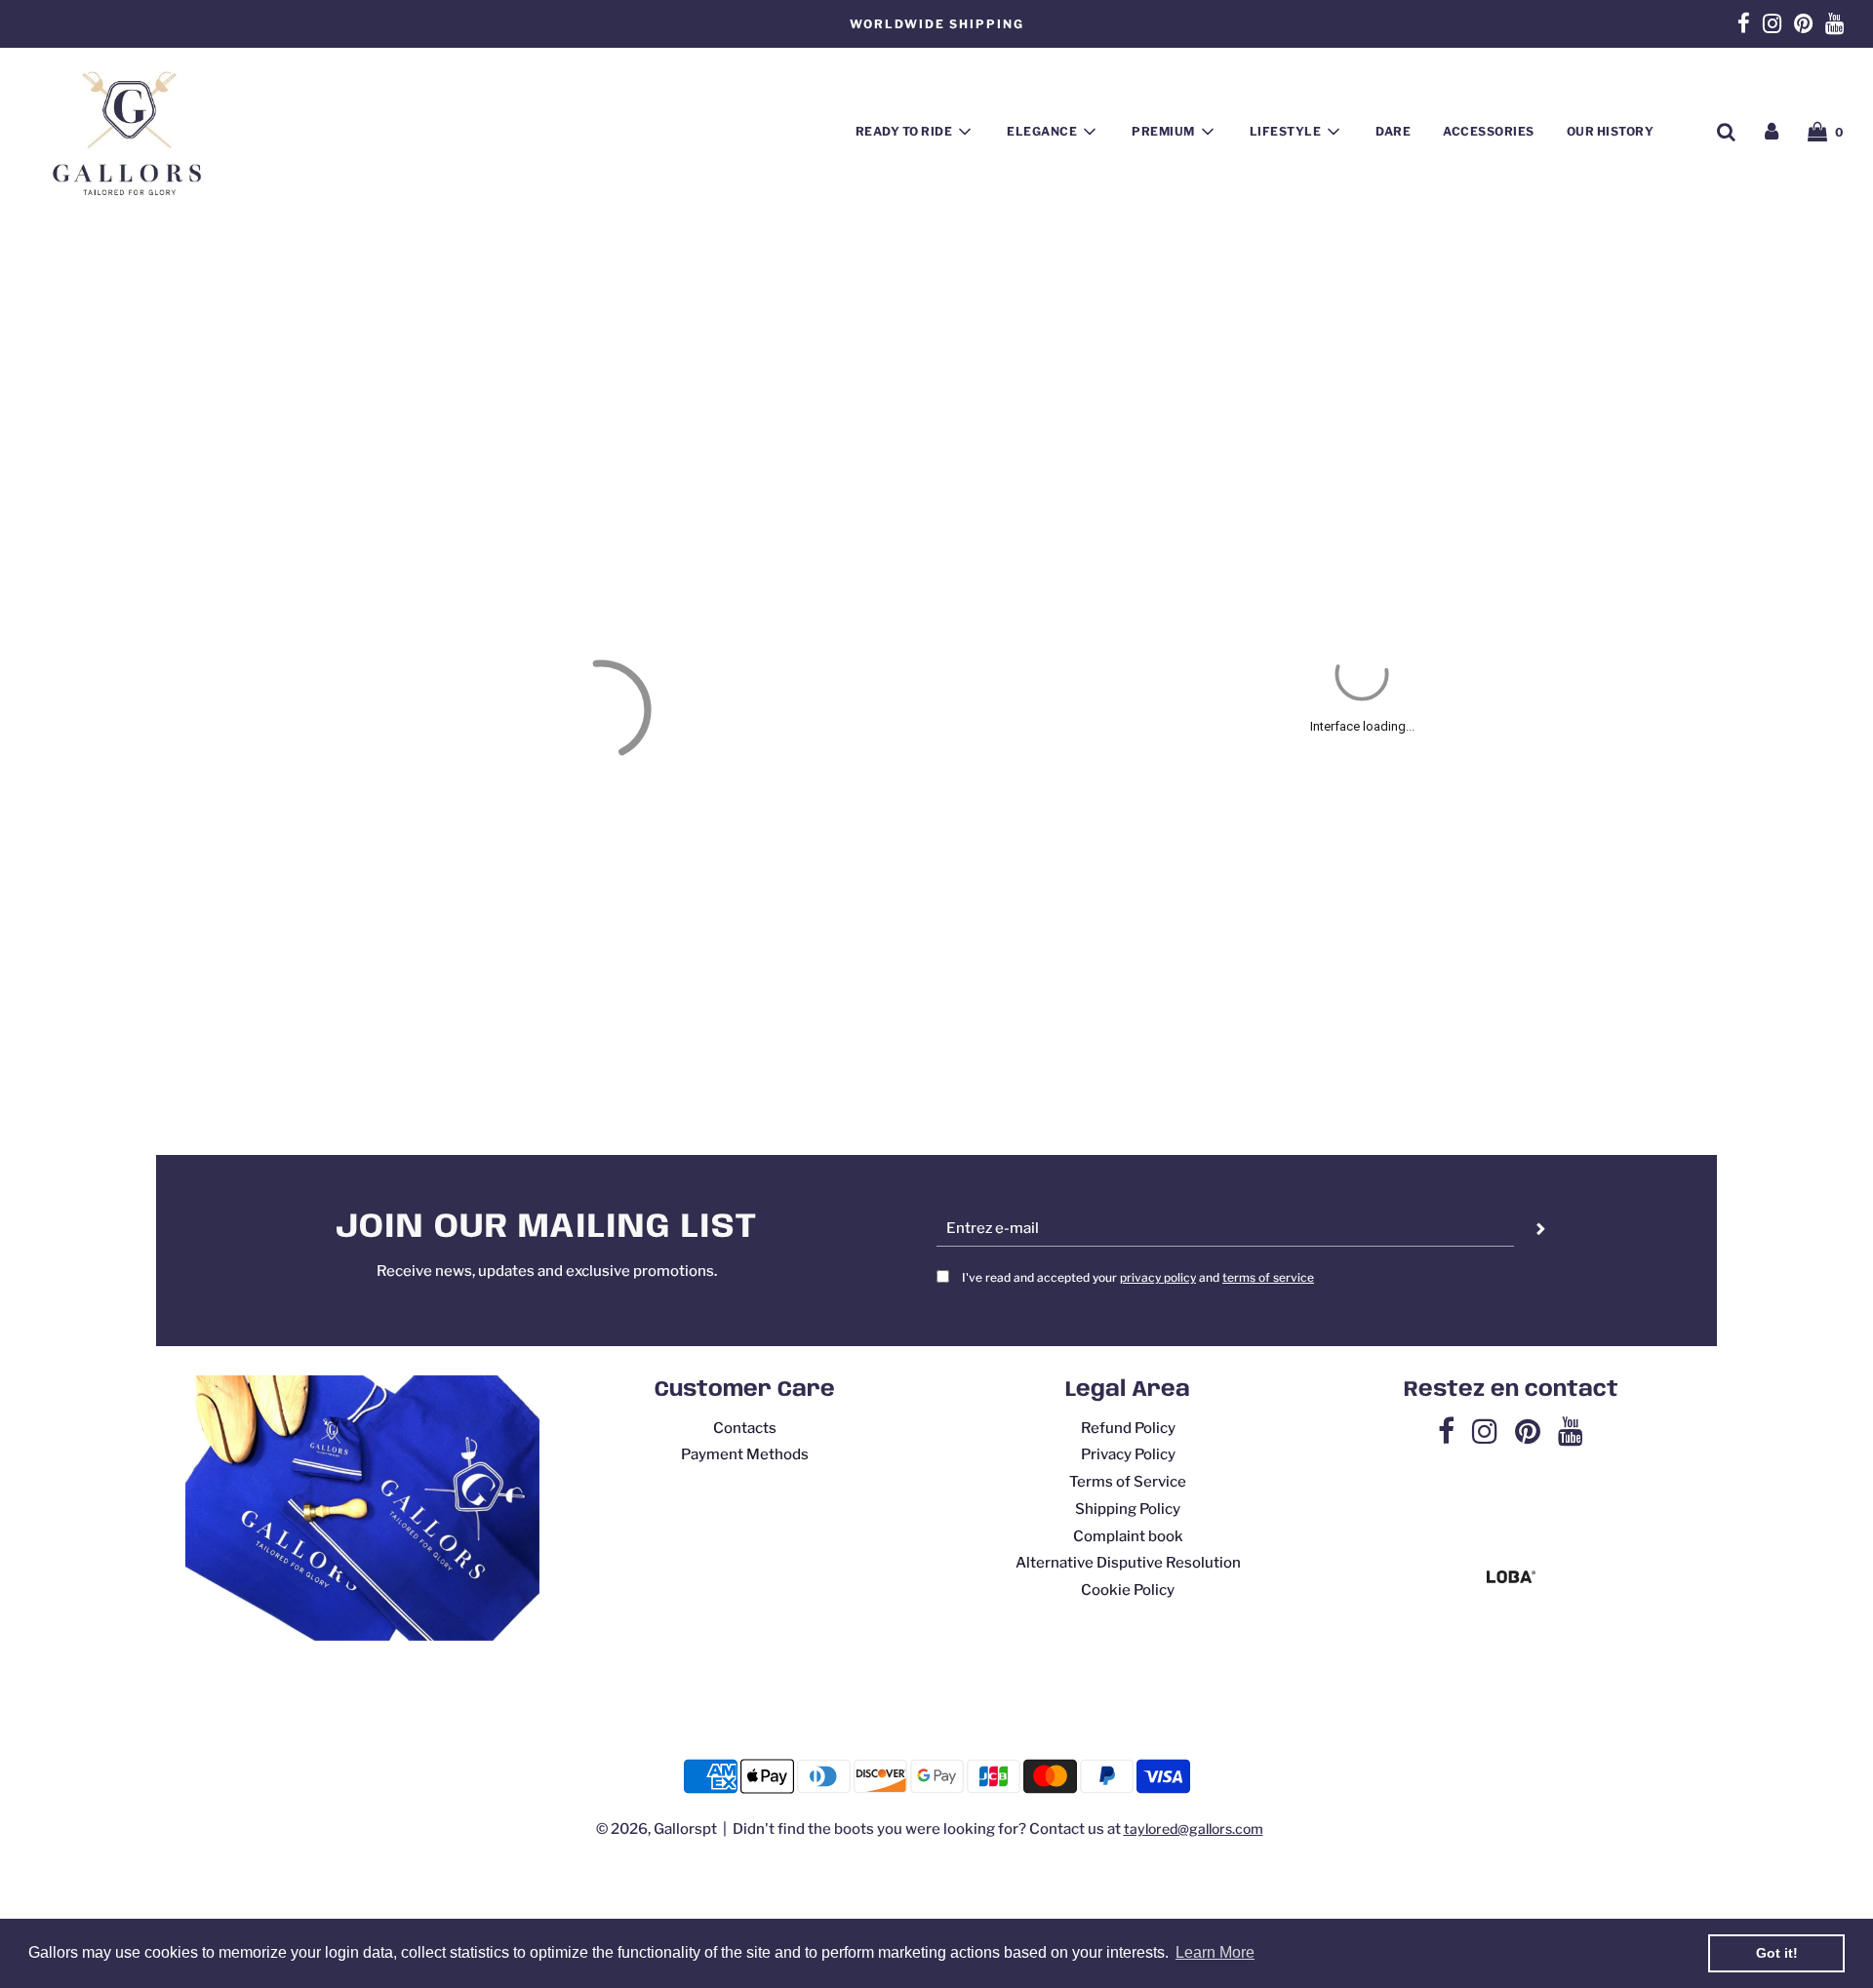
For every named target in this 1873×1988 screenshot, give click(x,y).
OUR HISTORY (1611, 131)
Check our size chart (1141, 1603)
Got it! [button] (1777, 1953)
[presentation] (1170, 476)
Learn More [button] (1215, 1952)
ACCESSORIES (1489, 131)
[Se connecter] (1772, 132)
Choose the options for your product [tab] (1362, 397)
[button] (1112, 522)
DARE (1393, 131)
